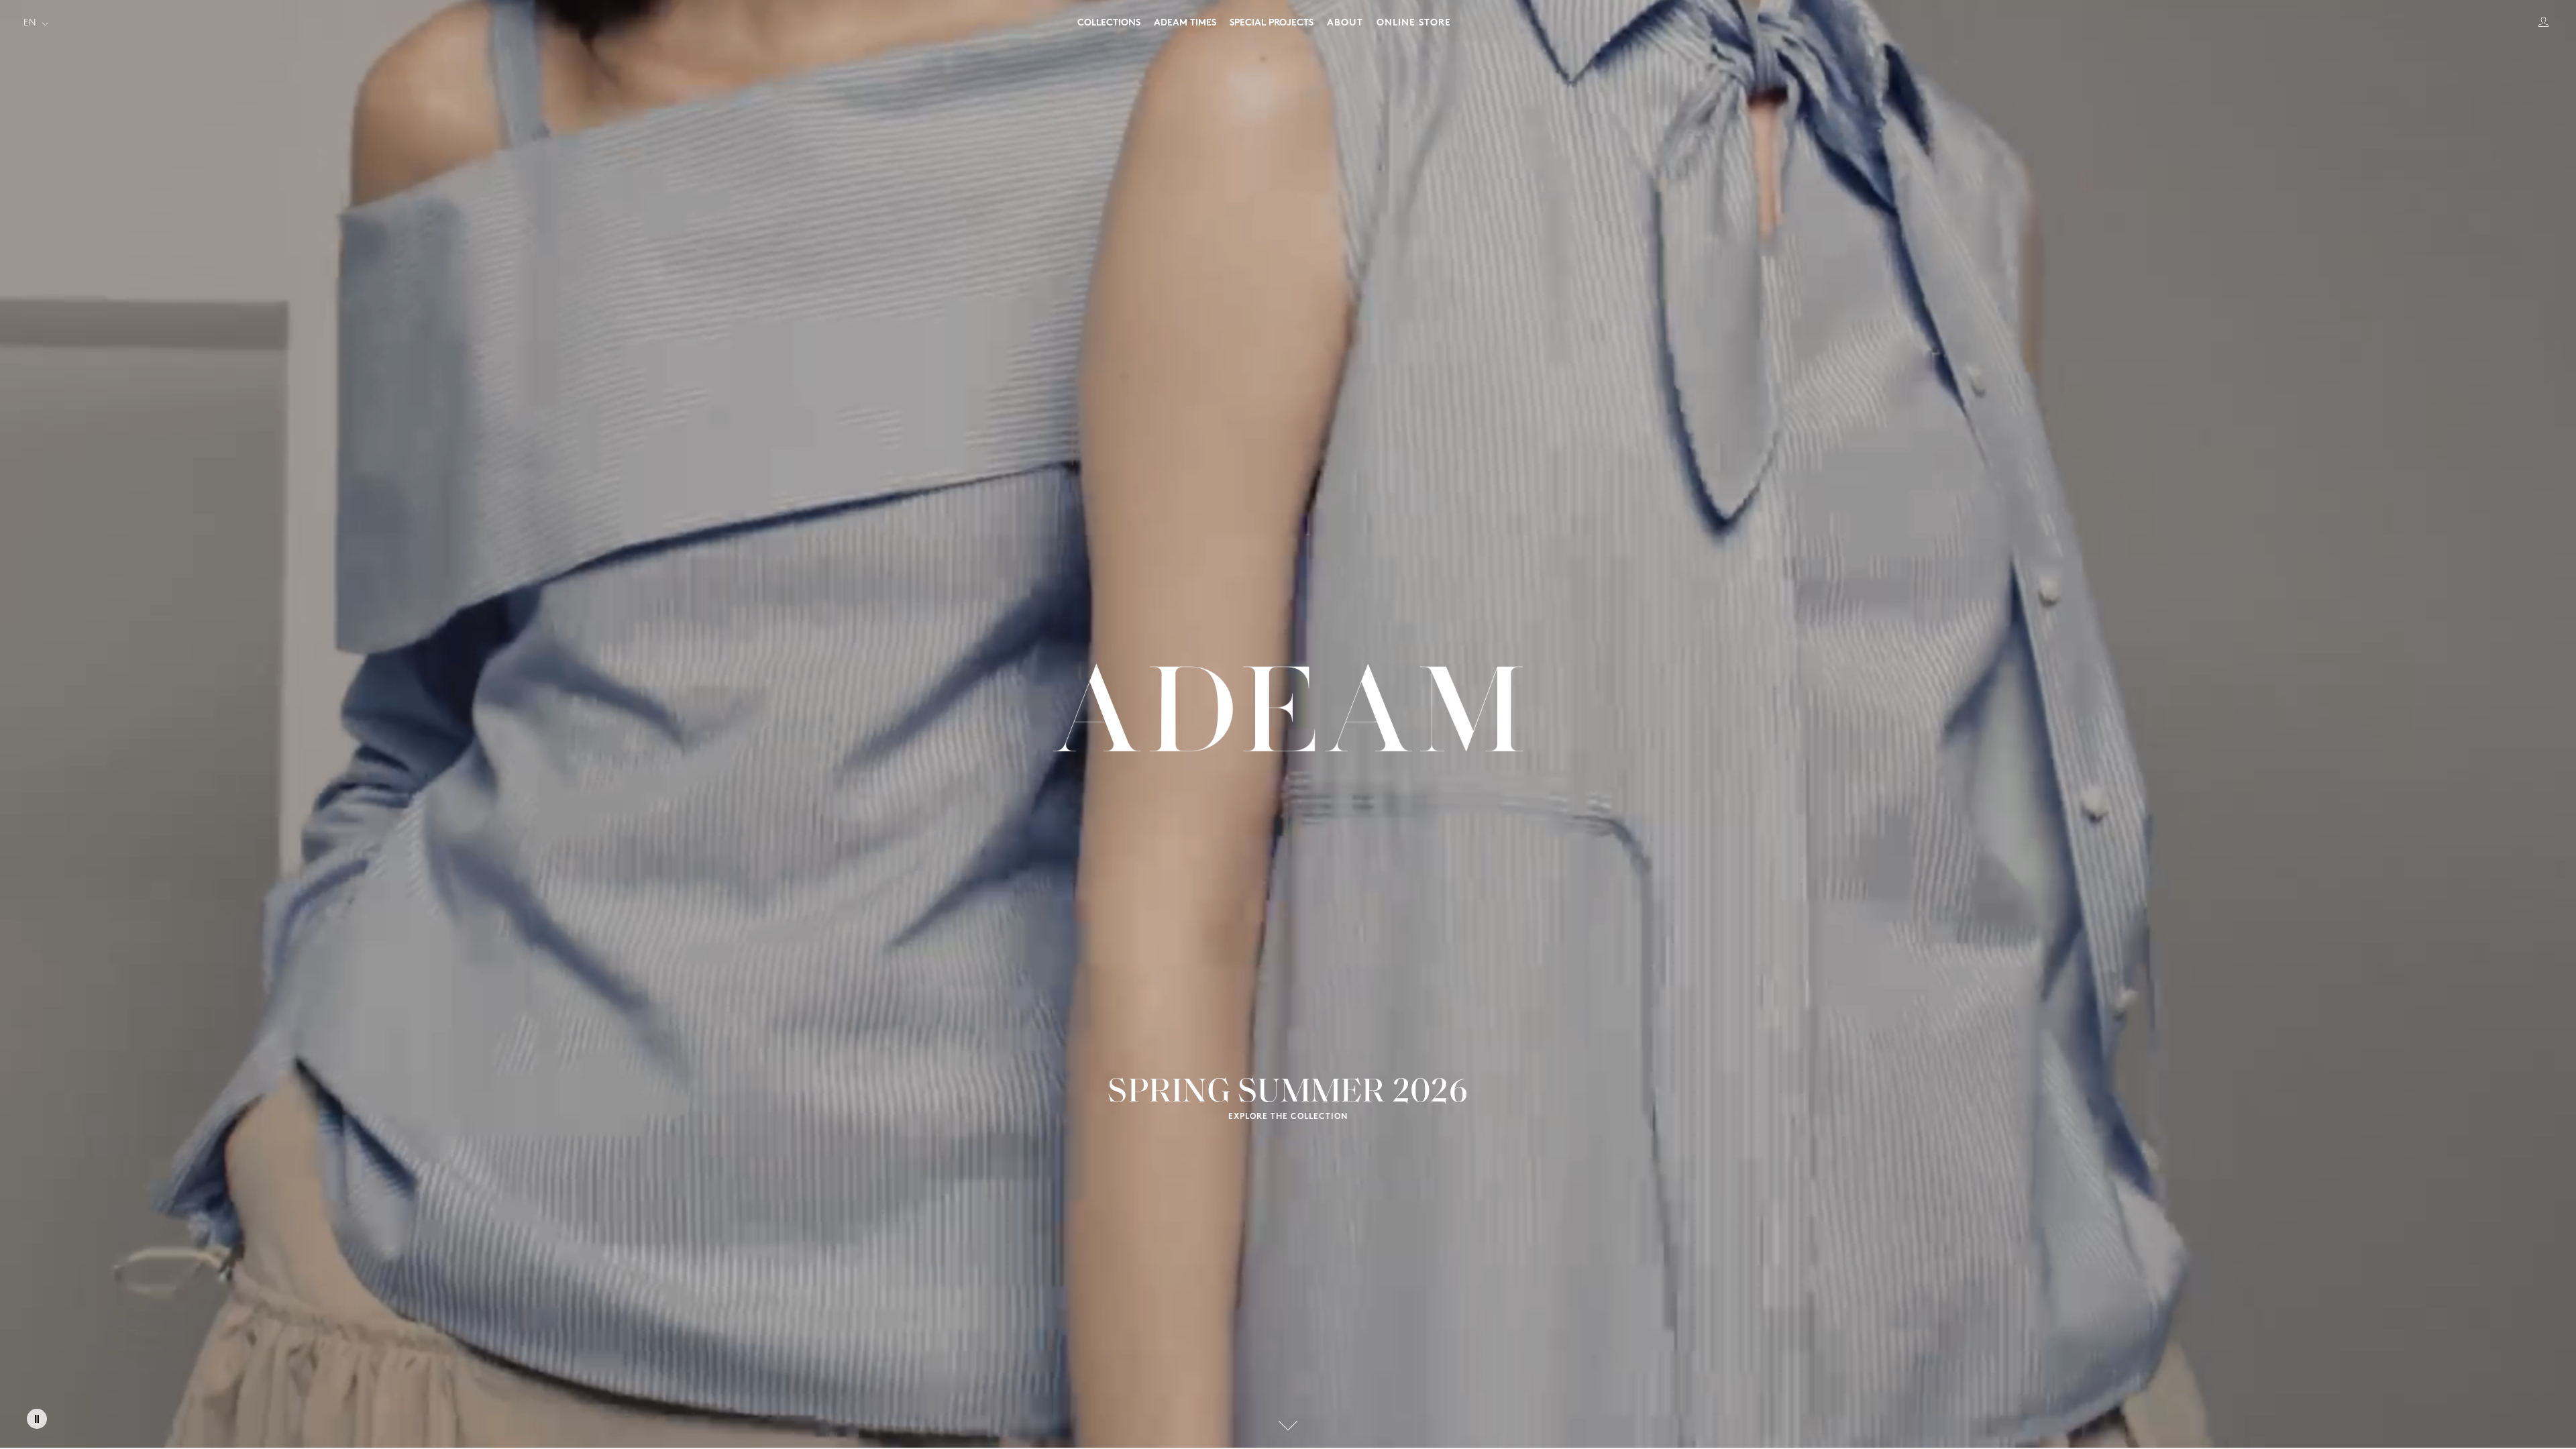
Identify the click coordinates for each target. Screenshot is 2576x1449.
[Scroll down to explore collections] (1288, 1426)
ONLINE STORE (1414, 23)
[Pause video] (37, 1419)
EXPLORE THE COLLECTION (1288, 1117)
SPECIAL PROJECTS (1272, 23)
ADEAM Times (1185, 23)
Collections (1109, 23)
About (1345, 23)
